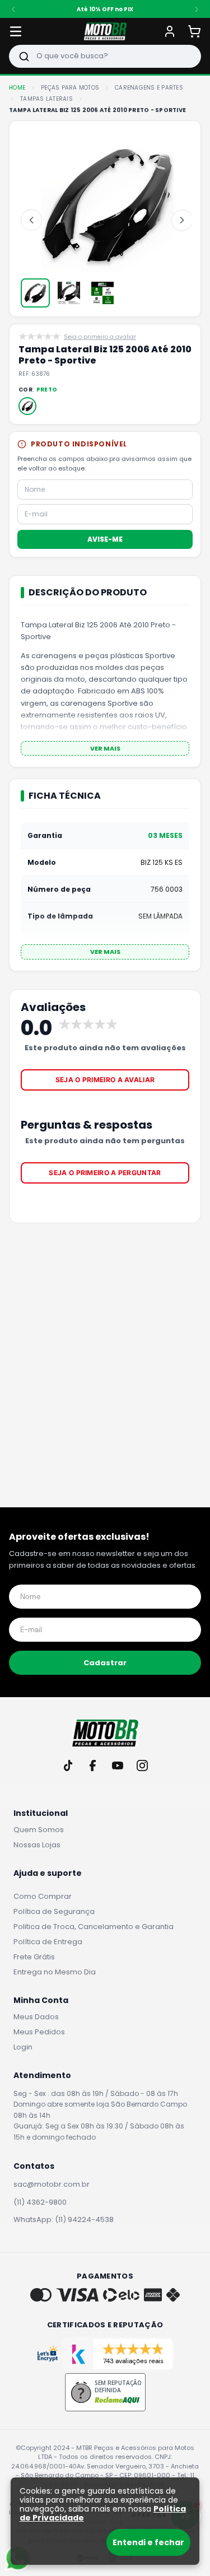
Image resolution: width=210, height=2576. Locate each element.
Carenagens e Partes (149, 88)
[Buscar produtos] (24, 56)
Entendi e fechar (148, 2542)
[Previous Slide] (13, 9)
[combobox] (105, 56)
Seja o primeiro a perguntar (105, 1173)
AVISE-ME (105, 539)
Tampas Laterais (46, 99)
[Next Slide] (197, 9)
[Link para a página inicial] (17, 88)
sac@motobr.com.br (52, 2184)
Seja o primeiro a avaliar (105, 1080)
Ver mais (105, 748)
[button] (27, 406)
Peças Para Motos (70, 88)
